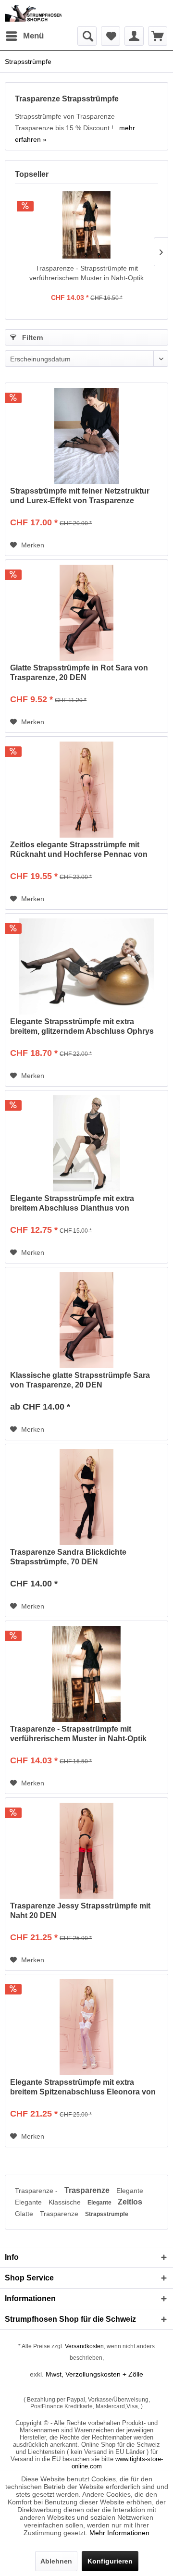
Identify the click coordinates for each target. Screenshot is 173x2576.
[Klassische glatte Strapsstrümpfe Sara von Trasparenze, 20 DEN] (86, 1320)
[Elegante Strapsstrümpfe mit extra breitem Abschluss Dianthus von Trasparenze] (86, 1143)
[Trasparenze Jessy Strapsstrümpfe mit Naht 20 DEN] (86, 1851)
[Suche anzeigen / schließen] (87, 36)
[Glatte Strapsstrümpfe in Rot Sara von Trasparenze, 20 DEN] (86, 613)
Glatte (25, 2214)
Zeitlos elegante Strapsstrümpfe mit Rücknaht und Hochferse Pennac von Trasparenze (79, 850)
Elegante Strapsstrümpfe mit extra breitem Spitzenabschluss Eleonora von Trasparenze (83, 2087)
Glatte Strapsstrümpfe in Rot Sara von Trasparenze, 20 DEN (79, 673)
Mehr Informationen (119, 2533)
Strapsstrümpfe (107, 2214)
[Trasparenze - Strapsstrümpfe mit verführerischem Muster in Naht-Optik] (86, 225)
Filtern (32, 337)
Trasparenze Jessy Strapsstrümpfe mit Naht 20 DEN (80, 1911)
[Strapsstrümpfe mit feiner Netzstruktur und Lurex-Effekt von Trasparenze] (86, 436)
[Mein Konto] (134, 36)
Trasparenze (88, 2190)
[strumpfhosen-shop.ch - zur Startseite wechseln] (33, 13)
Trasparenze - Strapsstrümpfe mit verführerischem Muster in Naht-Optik (86, 273)
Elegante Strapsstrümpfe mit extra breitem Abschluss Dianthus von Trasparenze (72, 1204)
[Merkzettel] (111, 36)
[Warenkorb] (158, 36)
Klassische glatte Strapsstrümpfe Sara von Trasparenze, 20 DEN (80, 1380)
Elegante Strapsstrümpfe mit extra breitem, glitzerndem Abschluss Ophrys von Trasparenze (82, 1027)
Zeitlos (130, 2202)
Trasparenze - (37, 2191)
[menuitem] (24, 36)
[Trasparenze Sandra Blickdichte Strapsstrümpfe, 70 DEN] (86, 1497)
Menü (33, 36)
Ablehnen (56, 2561)
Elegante (130, 2191)
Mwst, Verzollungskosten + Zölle (94, 2374)
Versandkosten (84, 2346)
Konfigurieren (110, 2561)
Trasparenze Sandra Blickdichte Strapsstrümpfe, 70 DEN (68, 1557)
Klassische (66, 2202)
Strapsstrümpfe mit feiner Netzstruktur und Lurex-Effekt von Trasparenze (80, 496)
